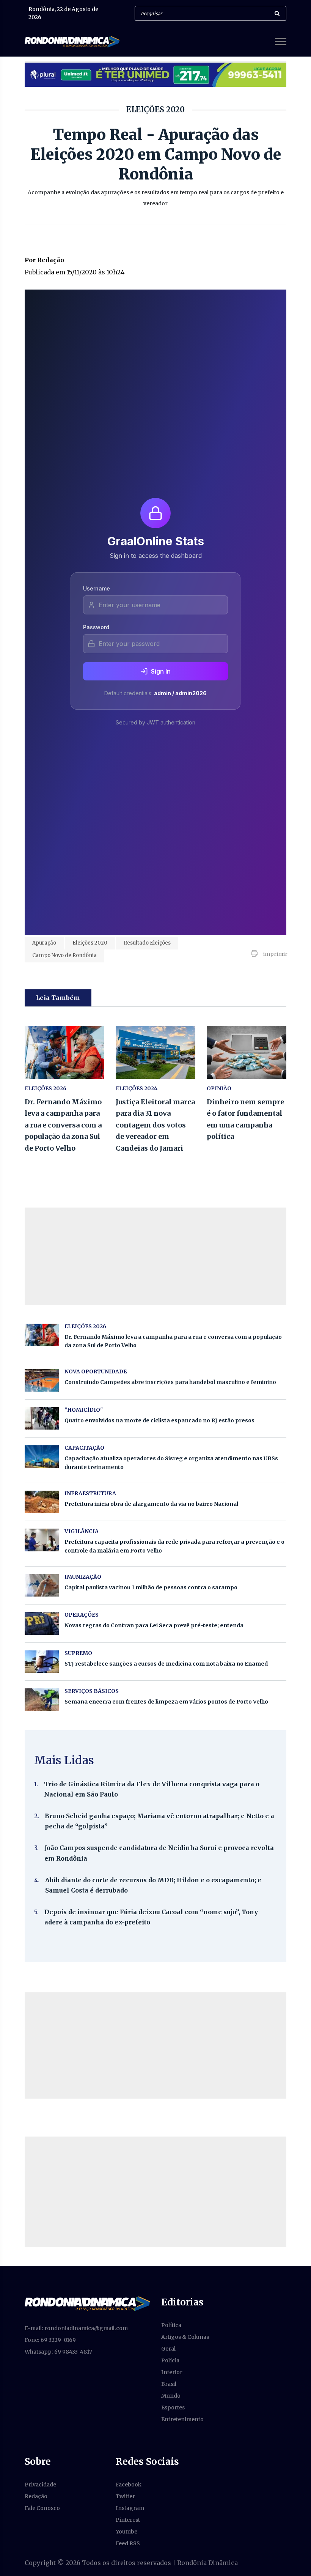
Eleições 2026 (46, 1088)
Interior (172, 2372)
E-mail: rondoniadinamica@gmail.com (76, 2328)
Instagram (130, 2508)
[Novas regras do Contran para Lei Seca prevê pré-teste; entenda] (42, 1623)
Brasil (169, 2384)
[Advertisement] (155, 2045)
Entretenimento (182, 2419)
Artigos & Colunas (185, 2337)
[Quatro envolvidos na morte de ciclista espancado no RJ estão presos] (42, 1418)
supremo (78, 1653)
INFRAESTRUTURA (90, 1493)
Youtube (126, 2532)
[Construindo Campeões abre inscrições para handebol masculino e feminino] (42, 1380)
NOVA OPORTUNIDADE (96, 1371)
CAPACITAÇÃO (84, 1448)
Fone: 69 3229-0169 (50, 2340)
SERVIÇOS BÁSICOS (92, 1691)
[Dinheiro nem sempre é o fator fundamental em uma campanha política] (247, 1052)
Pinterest (128, 2520)
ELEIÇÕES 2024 (137, 1088)
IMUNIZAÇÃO (83, 1577)
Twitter (125, 2496)
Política (171, 2325)
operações (82, 1615)
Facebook (129, 2485)
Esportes (173, 2408)
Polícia (170, 2360)
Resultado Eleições (147, 943)
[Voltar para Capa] (87, 2303)
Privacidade (40, 2485)
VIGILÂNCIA (82, 1531)
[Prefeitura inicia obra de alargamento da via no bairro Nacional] (42, 1502)
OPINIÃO (219, 1088)
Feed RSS (128, 2543)
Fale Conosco (42, 2508)
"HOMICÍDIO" (84, 1410)
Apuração (44, 943)
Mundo (171, 2396)
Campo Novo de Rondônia (64, 955)
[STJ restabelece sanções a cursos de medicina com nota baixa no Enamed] (42, 1662)
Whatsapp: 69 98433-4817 (58, 2352)
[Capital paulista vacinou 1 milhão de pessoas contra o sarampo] (42, 1585)
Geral (168, 2349)
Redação (36, 2496)
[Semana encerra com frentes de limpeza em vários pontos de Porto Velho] (42, 1700)
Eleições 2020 (90, 943)
